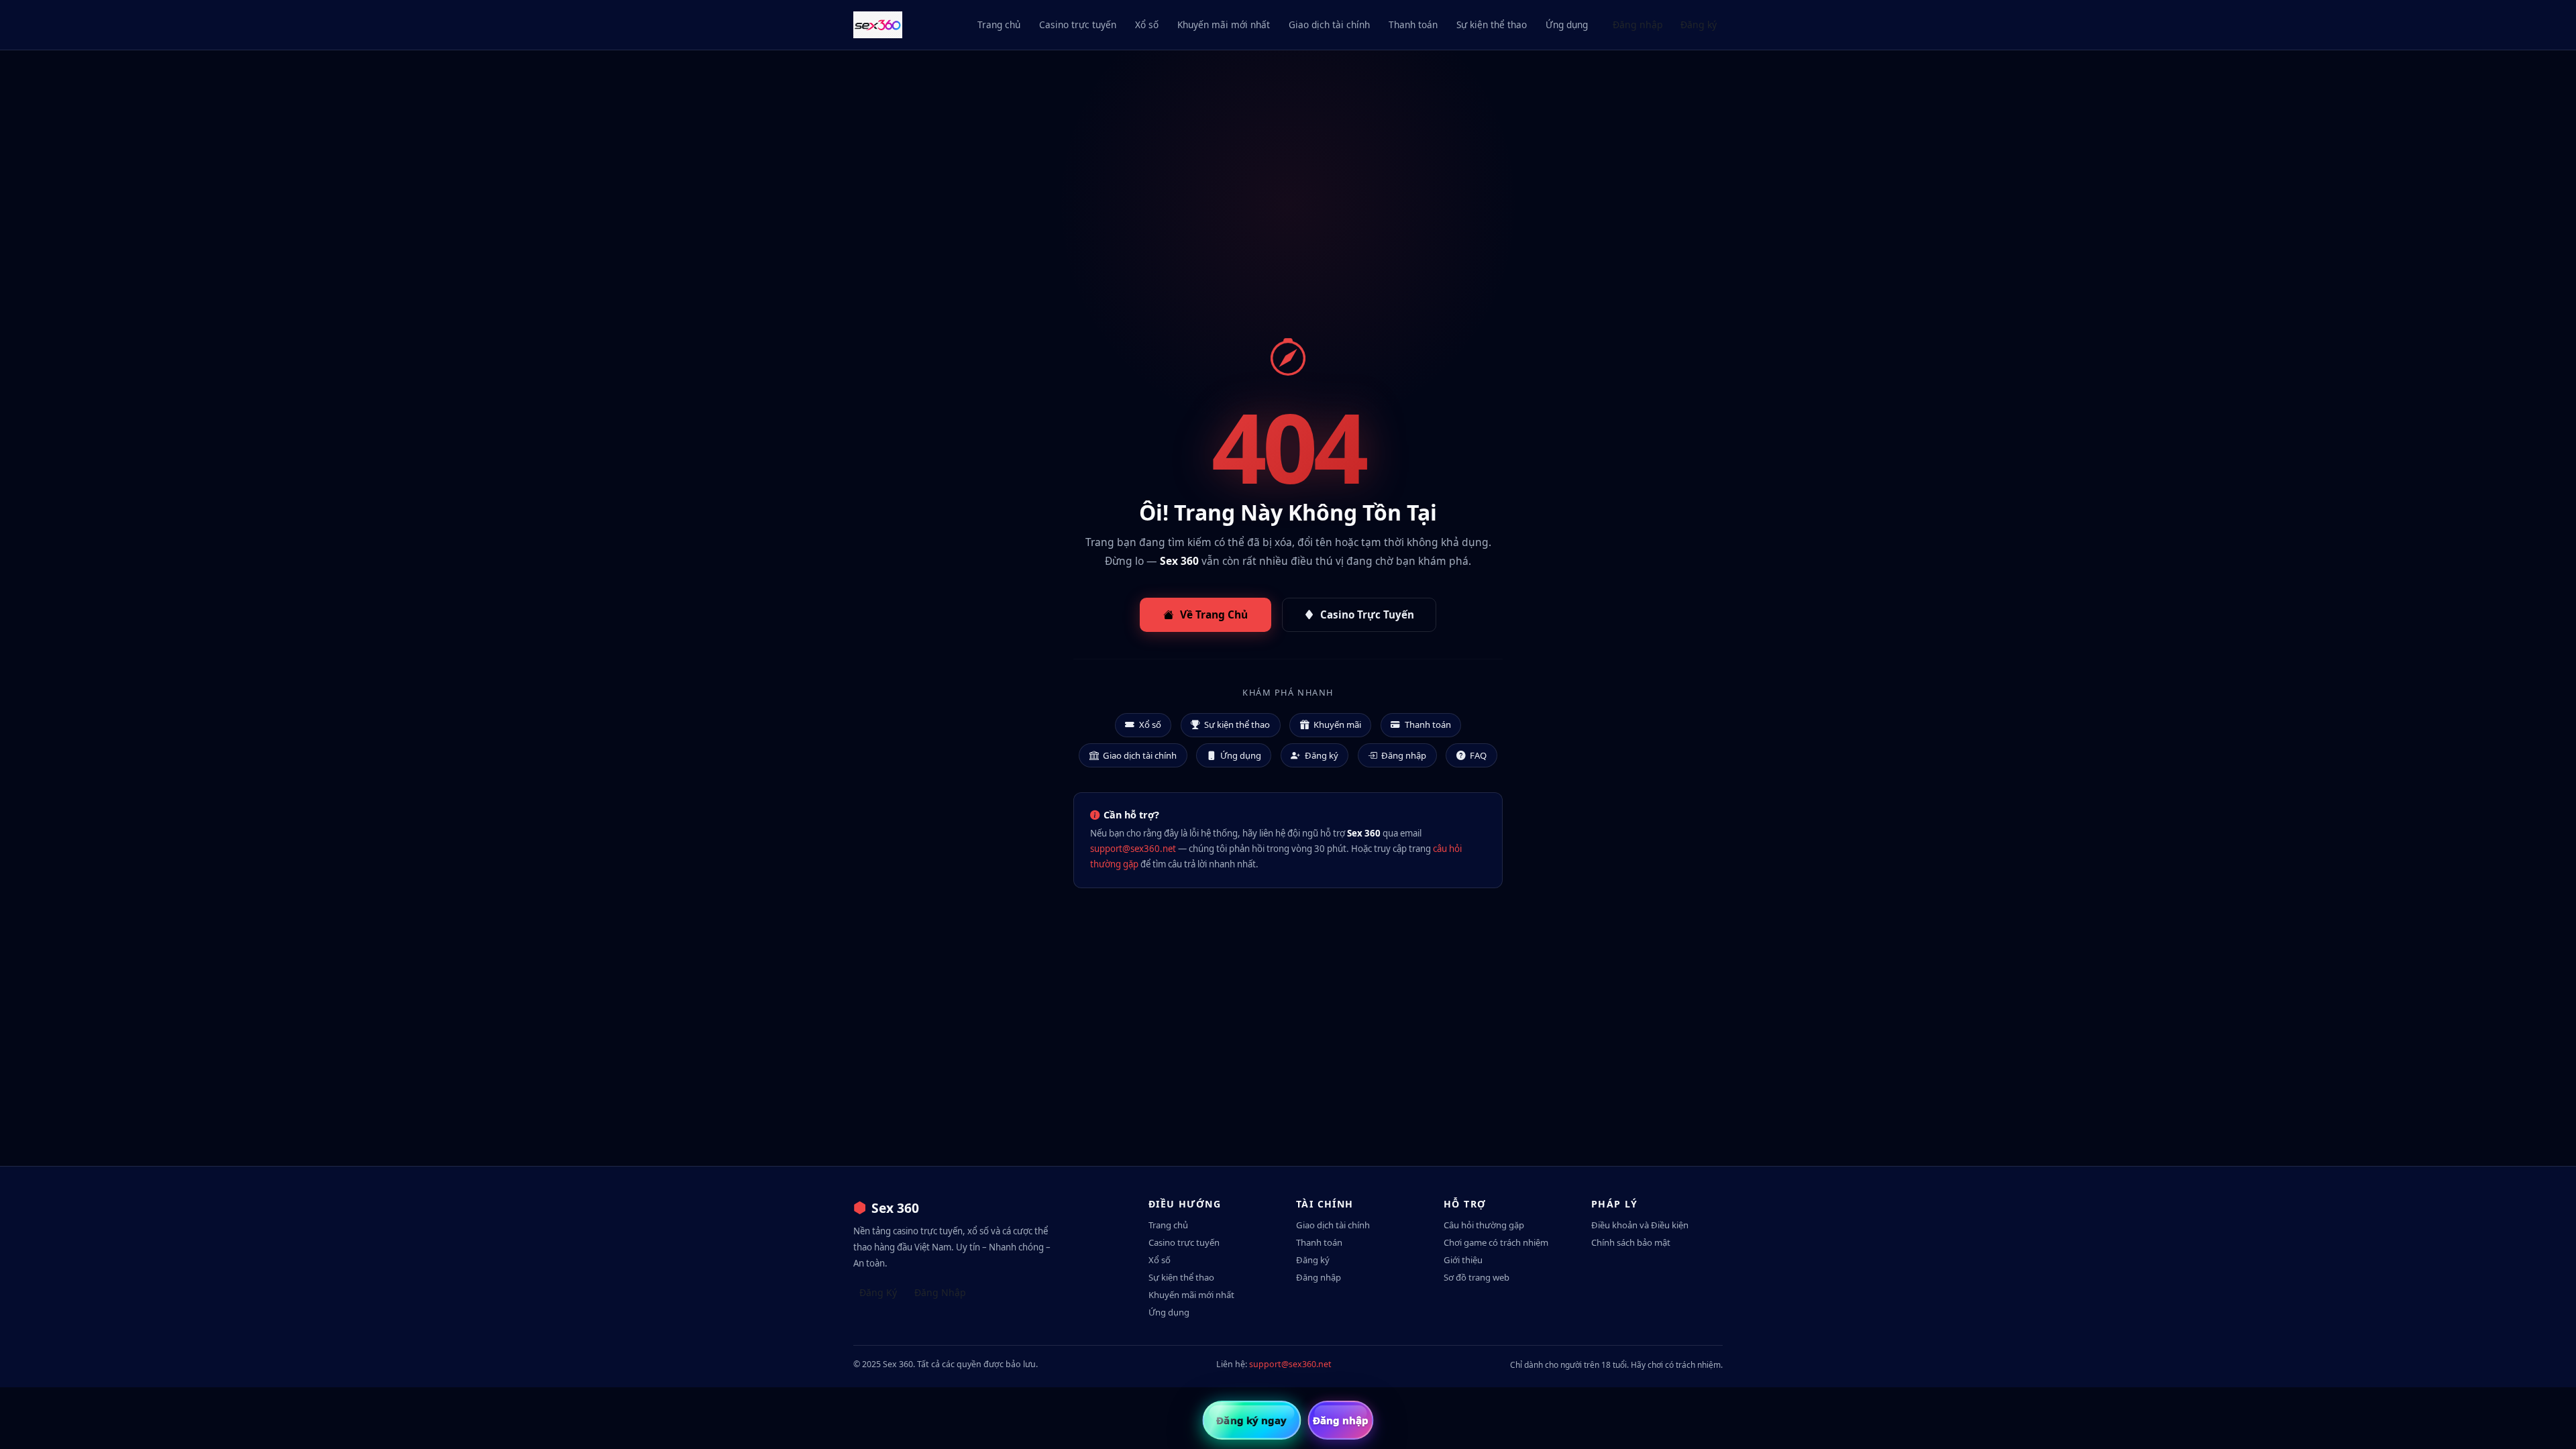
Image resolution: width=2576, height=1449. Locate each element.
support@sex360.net (1133, 849)
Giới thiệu (1463, 1260)
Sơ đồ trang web (1477, 1277)
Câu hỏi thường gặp (1484, 1225)
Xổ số (1147, 24)
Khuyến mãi (1337, 724)
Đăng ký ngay (1251, 1420)
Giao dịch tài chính (1329, 24)
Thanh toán (1413, 24)
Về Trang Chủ (1214, 614)
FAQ (1478, 755)
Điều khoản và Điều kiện (1640, 1225)
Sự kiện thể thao (1492, 24)
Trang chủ (999, 24)
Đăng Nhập (940, 1292)
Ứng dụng (1567, 24)
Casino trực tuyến (1078, 24)
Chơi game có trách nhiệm (1496, 1242)
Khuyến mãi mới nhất (1224, 24)
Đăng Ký (878, 1292)
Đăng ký (1699, 24)
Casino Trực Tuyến (1367, 614)
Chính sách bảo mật (1631, 1242)
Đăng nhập (1638, 24)
